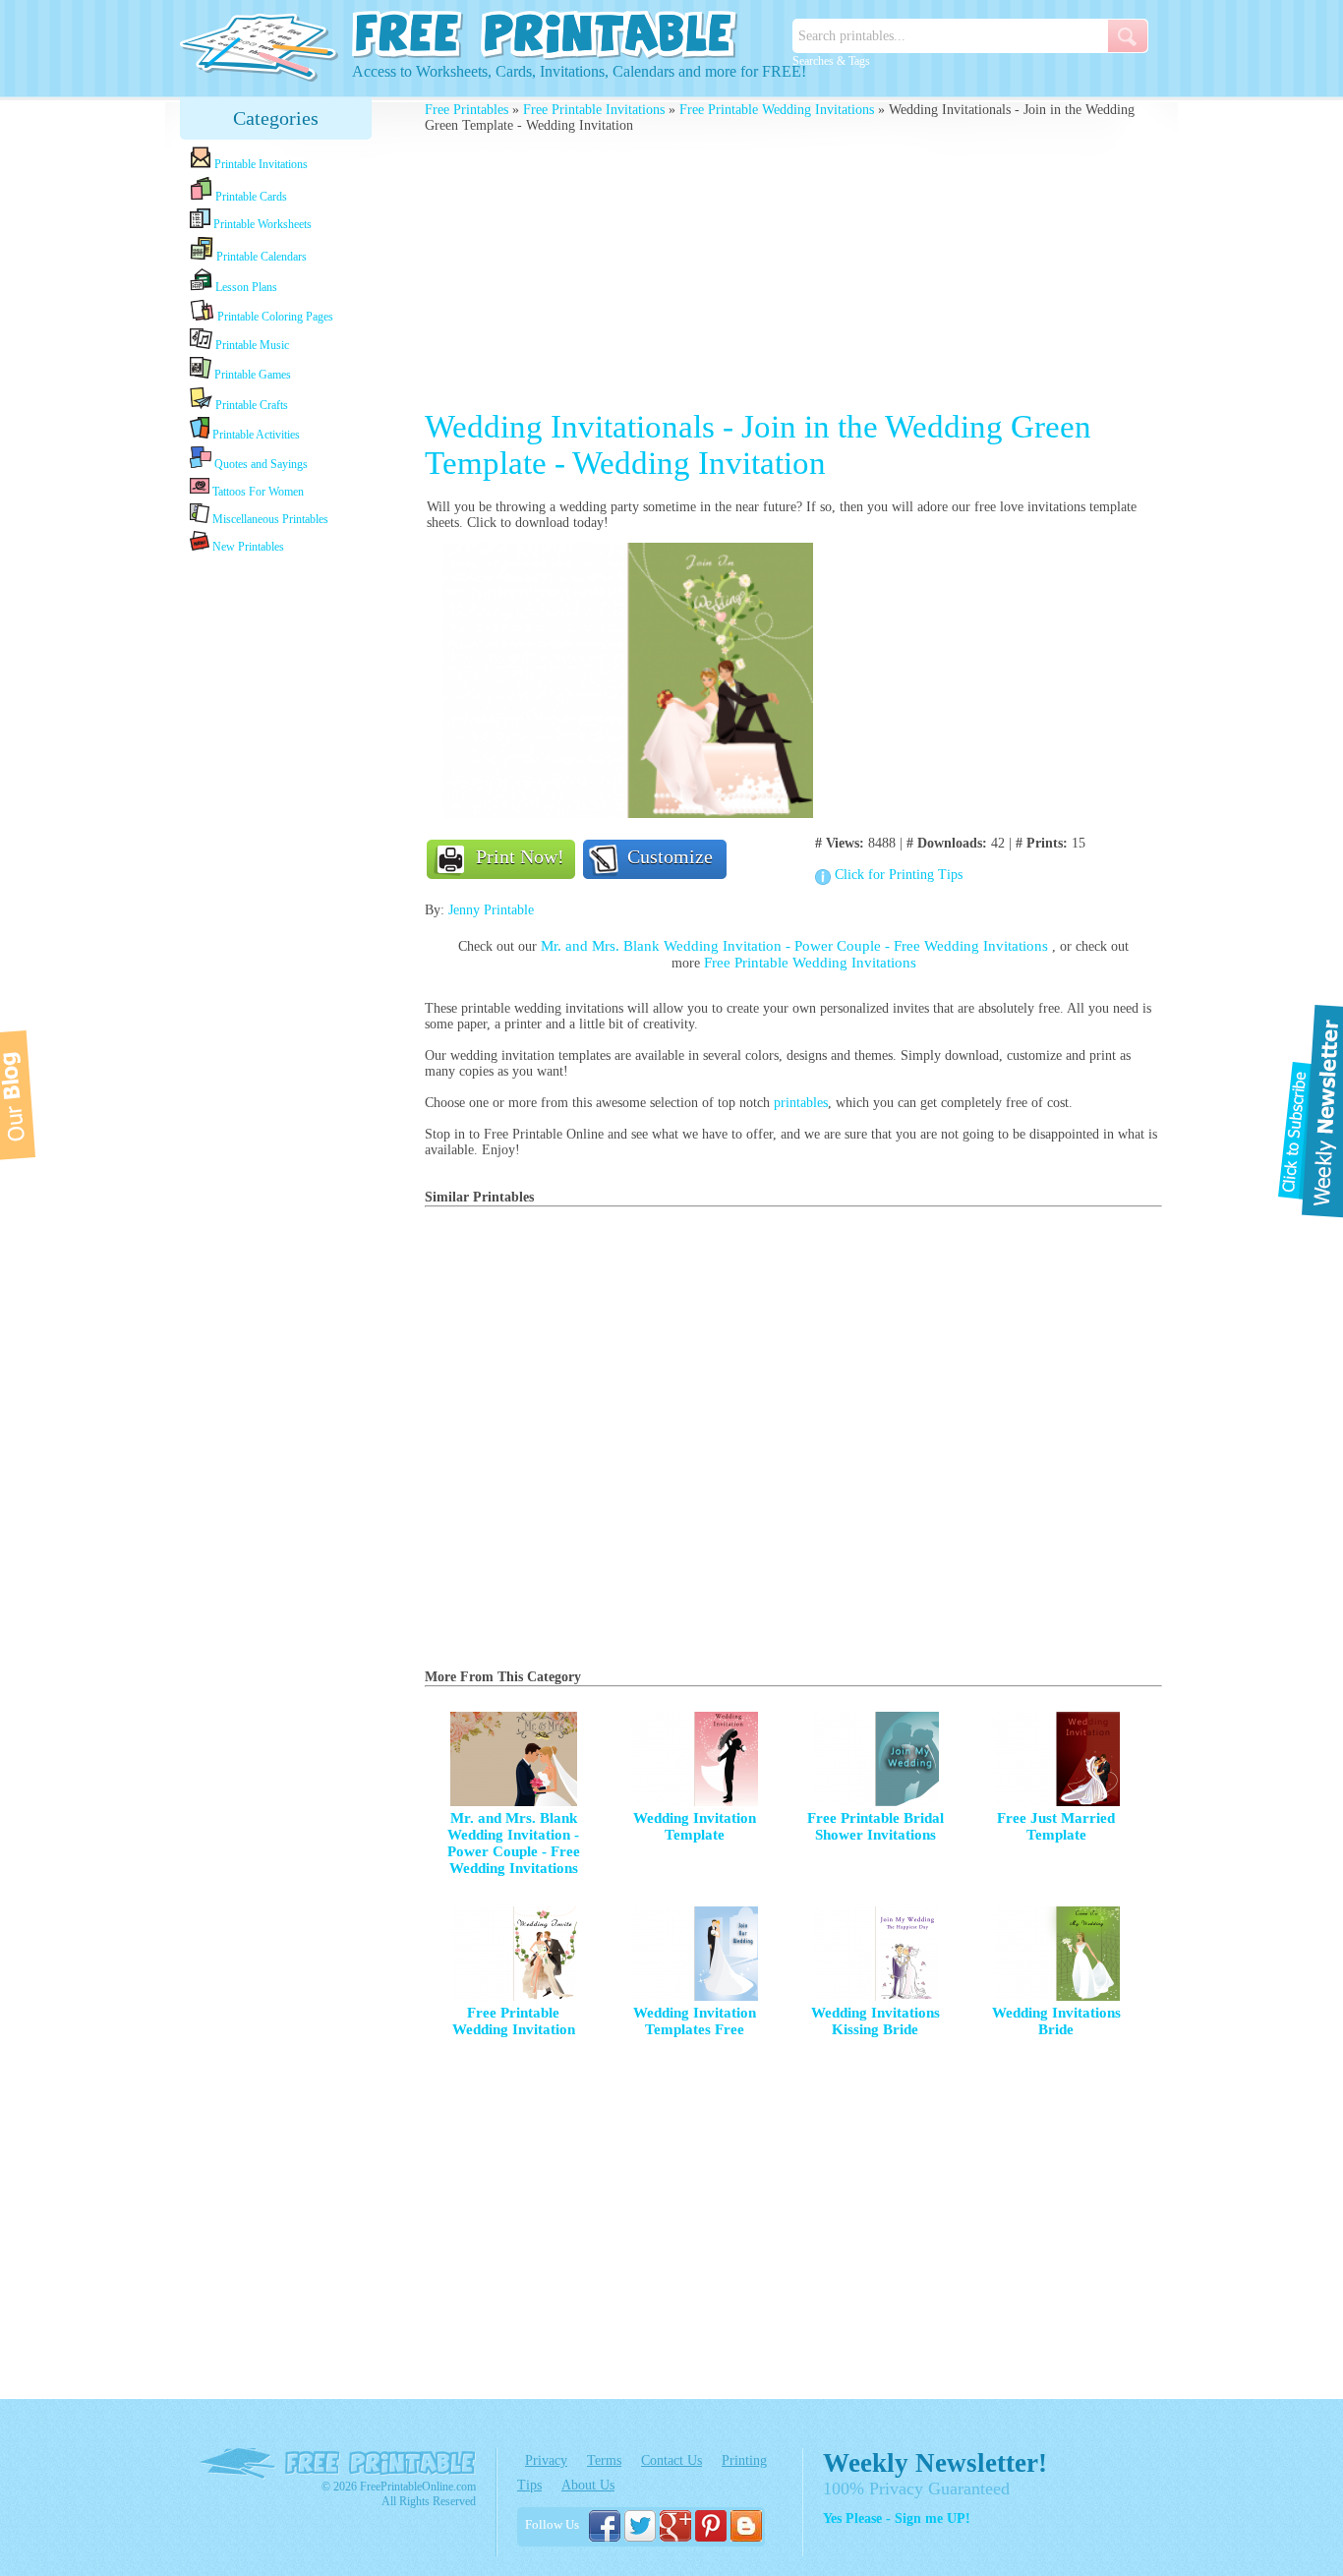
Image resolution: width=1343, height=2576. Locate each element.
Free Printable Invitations (594, 110)
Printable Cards (250, 197)
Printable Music (251, 345)
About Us (588, 2485)
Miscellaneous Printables (269, 519)
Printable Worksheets (261, 224)
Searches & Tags (831, 61)
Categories (276, 118)
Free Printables (467, 110)
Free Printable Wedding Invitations (777, 110)
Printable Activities (255, 435)
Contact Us (671, 2460)
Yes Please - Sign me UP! (897, 2518)
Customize (670, 856)
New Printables (247, 547)
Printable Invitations (260, 164)
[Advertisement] (276, 867)
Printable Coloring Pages (274, 317)
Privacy (546, 2460)
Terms (604, 2460)
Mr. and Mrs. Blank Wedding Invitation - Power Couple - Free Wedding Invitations (796, 946)
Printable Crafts (250, 405)
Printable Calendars (260, 257)
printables (801, 1103)
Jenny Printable (491, 910)
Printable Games (251, 375)
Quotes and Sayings (260, 464)
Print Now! (520, 856)
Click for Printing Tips (899, 875)
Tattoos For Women (257, 492)
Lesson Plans (245, 287)
